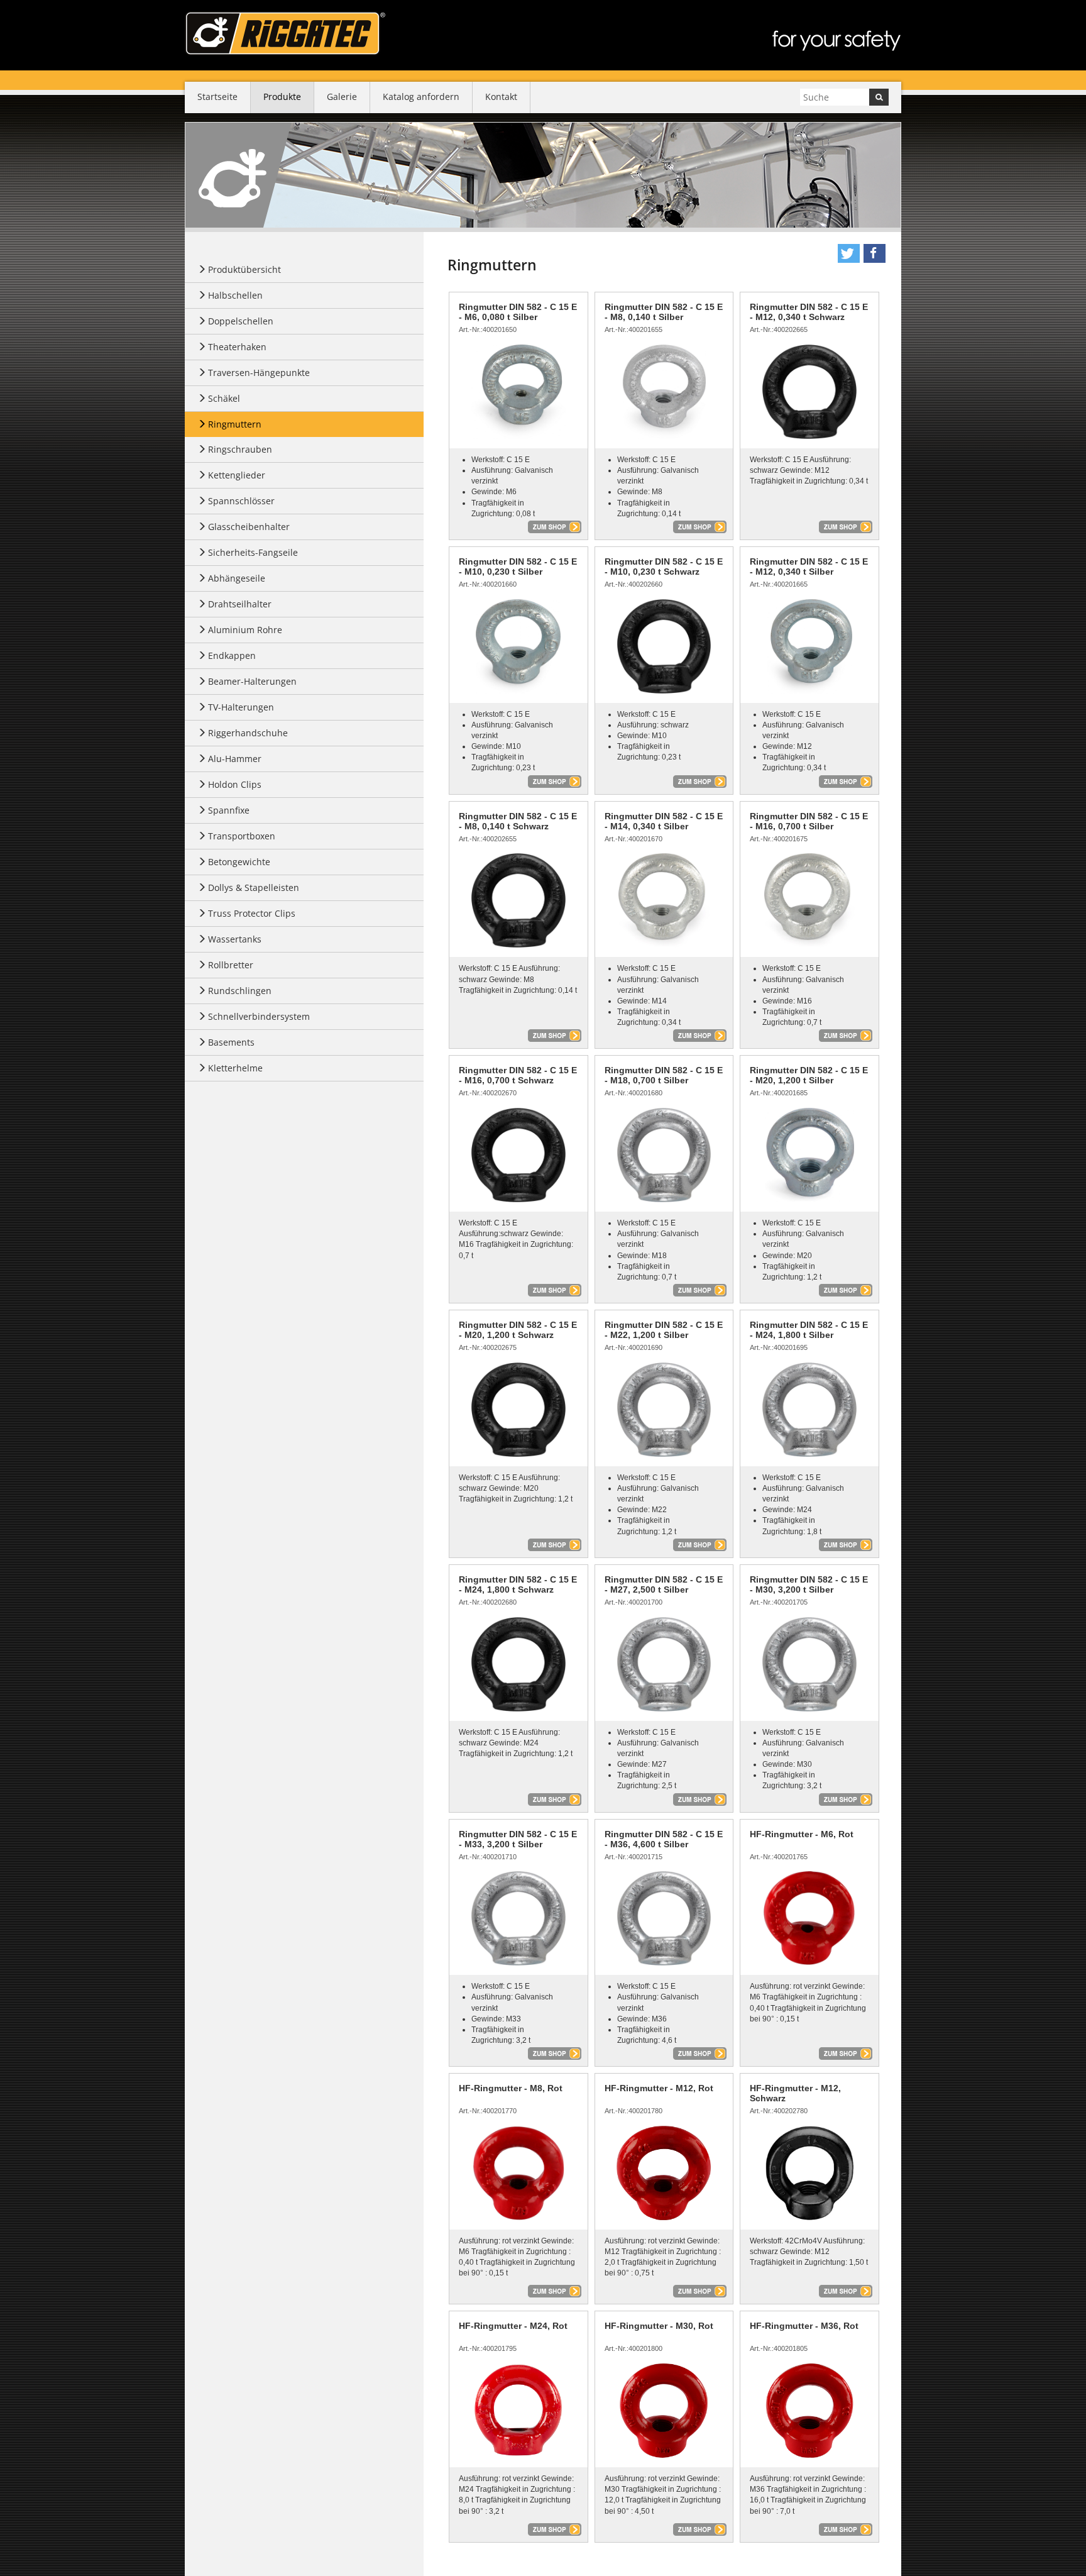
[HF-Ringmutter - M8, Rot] (518, 2173)
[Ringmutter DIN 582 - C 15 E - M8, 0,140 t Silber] (664, 392)
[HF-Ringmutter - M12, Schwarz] (809, 2173)
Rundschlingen (240, 991)
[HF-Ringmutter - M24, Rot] (518, 2411)
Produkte (282, 97)
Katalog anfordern (421, 97)
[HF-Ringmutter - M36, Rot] (809, 2411)
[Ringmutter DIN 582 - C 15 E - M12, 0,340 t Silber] (809, 646)
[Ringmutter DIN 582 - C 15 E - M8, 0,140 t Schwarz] (518, 900)
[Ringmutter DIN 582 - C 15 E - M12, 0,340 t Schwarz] (809, 392)
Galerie (342, 97)
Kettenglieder (237, 475)
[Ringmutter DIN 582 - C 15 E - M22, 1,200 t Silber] (664, 1410)
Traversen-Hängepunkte (259, 373)
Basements (231, 1042)
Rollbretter (231, 965)
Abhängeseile (237, 578)
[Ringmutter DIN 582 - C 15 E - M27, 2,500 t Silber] (664, 1664)
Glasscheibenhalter (249, 527)
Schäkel (224, 398)
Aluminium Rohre (245, 630)
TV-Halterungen (241, 707)
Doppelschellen (241, 321)
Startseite (217, 97)
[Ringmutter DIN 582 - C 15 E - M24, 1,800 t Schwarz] (518, 1664)
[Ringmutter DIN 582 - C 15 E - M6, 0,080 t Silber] (518, 392)
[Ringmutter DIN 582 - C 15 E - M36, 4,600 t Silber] (664, 1918)
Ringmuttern (235, 424)
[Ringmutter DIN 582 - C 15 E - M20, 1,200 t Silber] (809, 1155)
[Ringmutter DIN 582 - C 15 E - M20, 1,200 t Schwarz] (518, 1410)
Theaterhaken (237, 347)
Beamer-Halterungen (252, 681)
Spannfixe (229, 810)
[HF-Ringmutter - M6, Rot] (809, 1918)
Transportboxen (242, 836)
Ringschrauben (240, 449)
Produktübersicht (244, 269)
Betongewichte (239, 862)
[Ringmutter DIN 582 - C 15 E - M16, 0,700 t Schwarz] (518, 1155)
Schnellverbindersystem (259, 1016)
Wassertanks (235, 939)
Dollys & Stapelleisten (254, 887)
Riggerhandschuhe (248, 733)
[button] (849, 253)
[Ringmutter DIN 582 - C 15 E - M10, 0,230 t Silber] (518, 646)
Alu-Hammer (235, 759)
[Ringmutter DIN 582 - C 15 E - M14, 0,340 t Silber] (664, 900)
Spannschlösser (241, 501)
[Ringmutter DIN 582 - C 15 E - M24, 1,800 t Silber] (809, 1410)
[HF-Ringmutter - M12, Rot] (664, 2173)
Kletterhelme (235, 1068)
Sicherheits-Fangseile (253, 552)
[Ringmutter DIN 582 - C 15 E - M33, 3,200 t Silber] (518, 1918)
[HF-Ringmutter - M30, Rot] (664, 2411)
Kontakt (501, 97)
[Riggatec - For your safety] (285, 33)
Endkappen (232, 655)
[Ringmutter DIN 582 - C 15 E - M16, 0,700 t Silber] (809, 900)
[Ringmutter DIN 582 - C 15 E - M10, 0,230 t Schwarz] (664, 646)
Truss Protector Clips (252, 913)
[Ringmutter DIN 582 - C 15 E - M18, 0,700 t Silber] (664, 1155)
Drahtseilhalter (240, 604)
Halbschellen (235, 295)
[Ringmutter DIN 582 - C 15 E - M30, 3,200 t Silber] (809, 1664)
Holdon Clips (235, 784)
